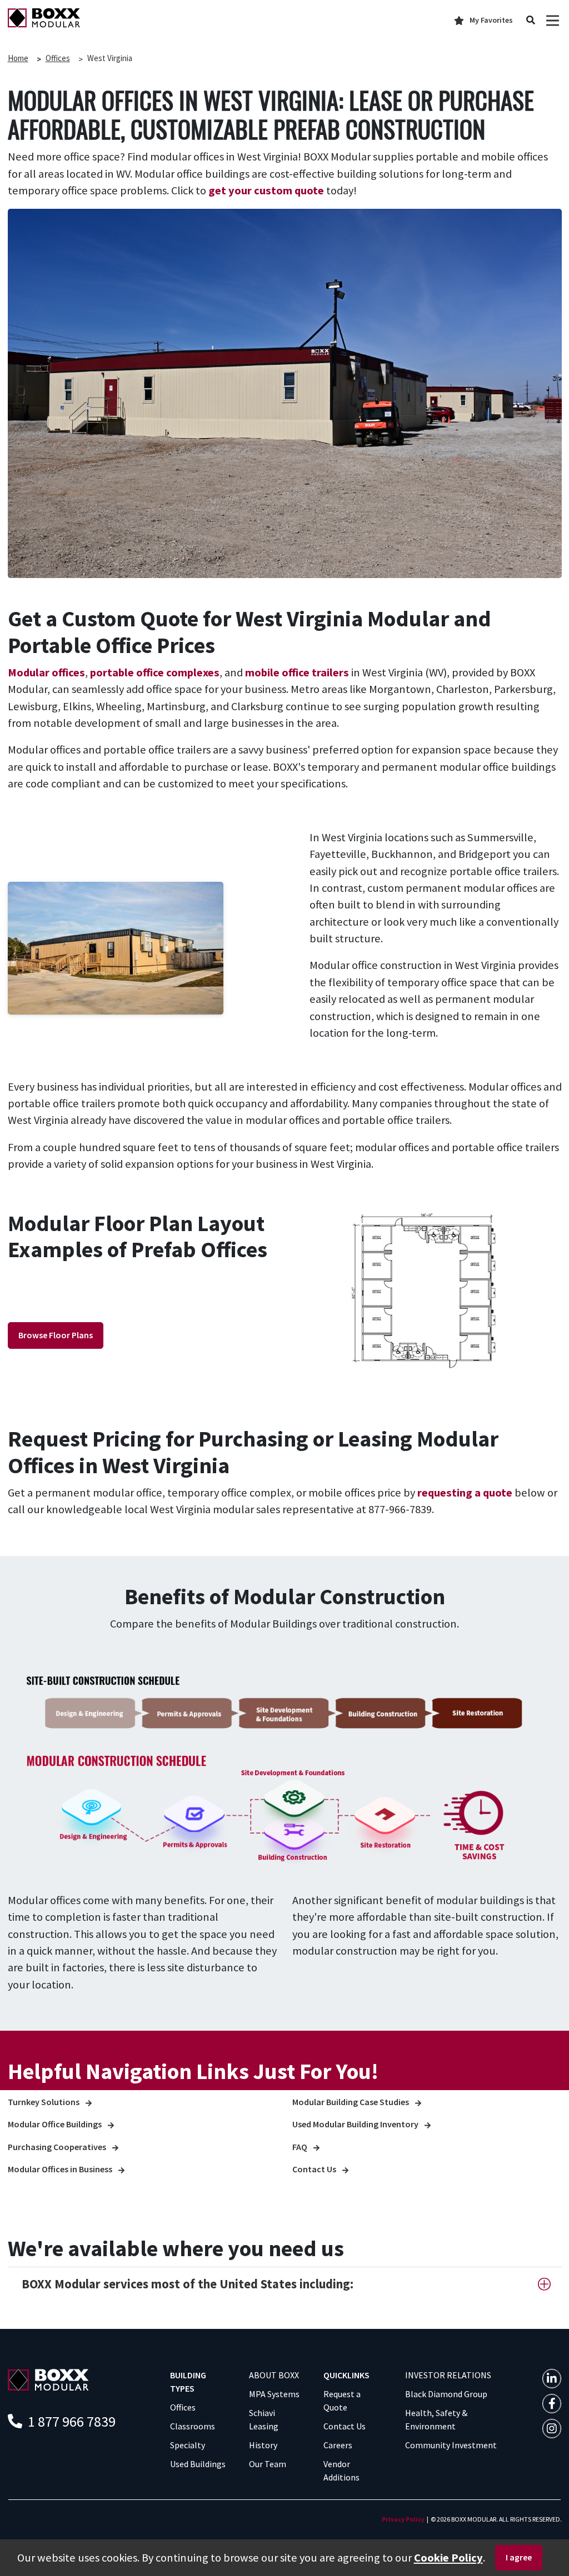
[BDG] (48, 2379)
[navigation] (552, 2379)
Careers (338, 2445)
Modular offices (46, 672)
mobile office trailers (297, 672)
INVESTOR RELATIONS (448, 2375)
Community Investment (451, 2445)
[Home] (44, 17)
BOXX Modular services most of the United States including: (188, 2284)
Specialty (188, 2445)
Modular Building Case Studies (351, 2102)
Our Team (268, 2464)
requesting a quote (465, 1493)
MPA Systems (274, 2394)
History (263, 2445)
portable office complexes (155, 672)
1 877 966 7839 (70, 2421)
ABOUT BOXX (274, 2375)
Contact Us (315, 2169)
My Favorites (491, 20)
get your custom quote (266, 190)
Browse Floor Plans (56, 1335)
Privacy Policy (403, 2519)
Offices (58, 58)
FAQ (301, 2147)
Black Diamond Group (446, 2394)
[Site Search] (531, 21)
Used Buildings (198, 2464)
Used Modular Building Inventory (356, 2124)
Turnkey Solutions (44, 2102)
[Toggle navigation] (553, 20)
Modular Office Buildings (56, 2124)
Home (18, 58)
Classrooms (193, 2426)
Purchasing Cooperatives (58, 2147)
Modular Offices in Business (61, 2169)
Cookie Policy (448, 2558)
